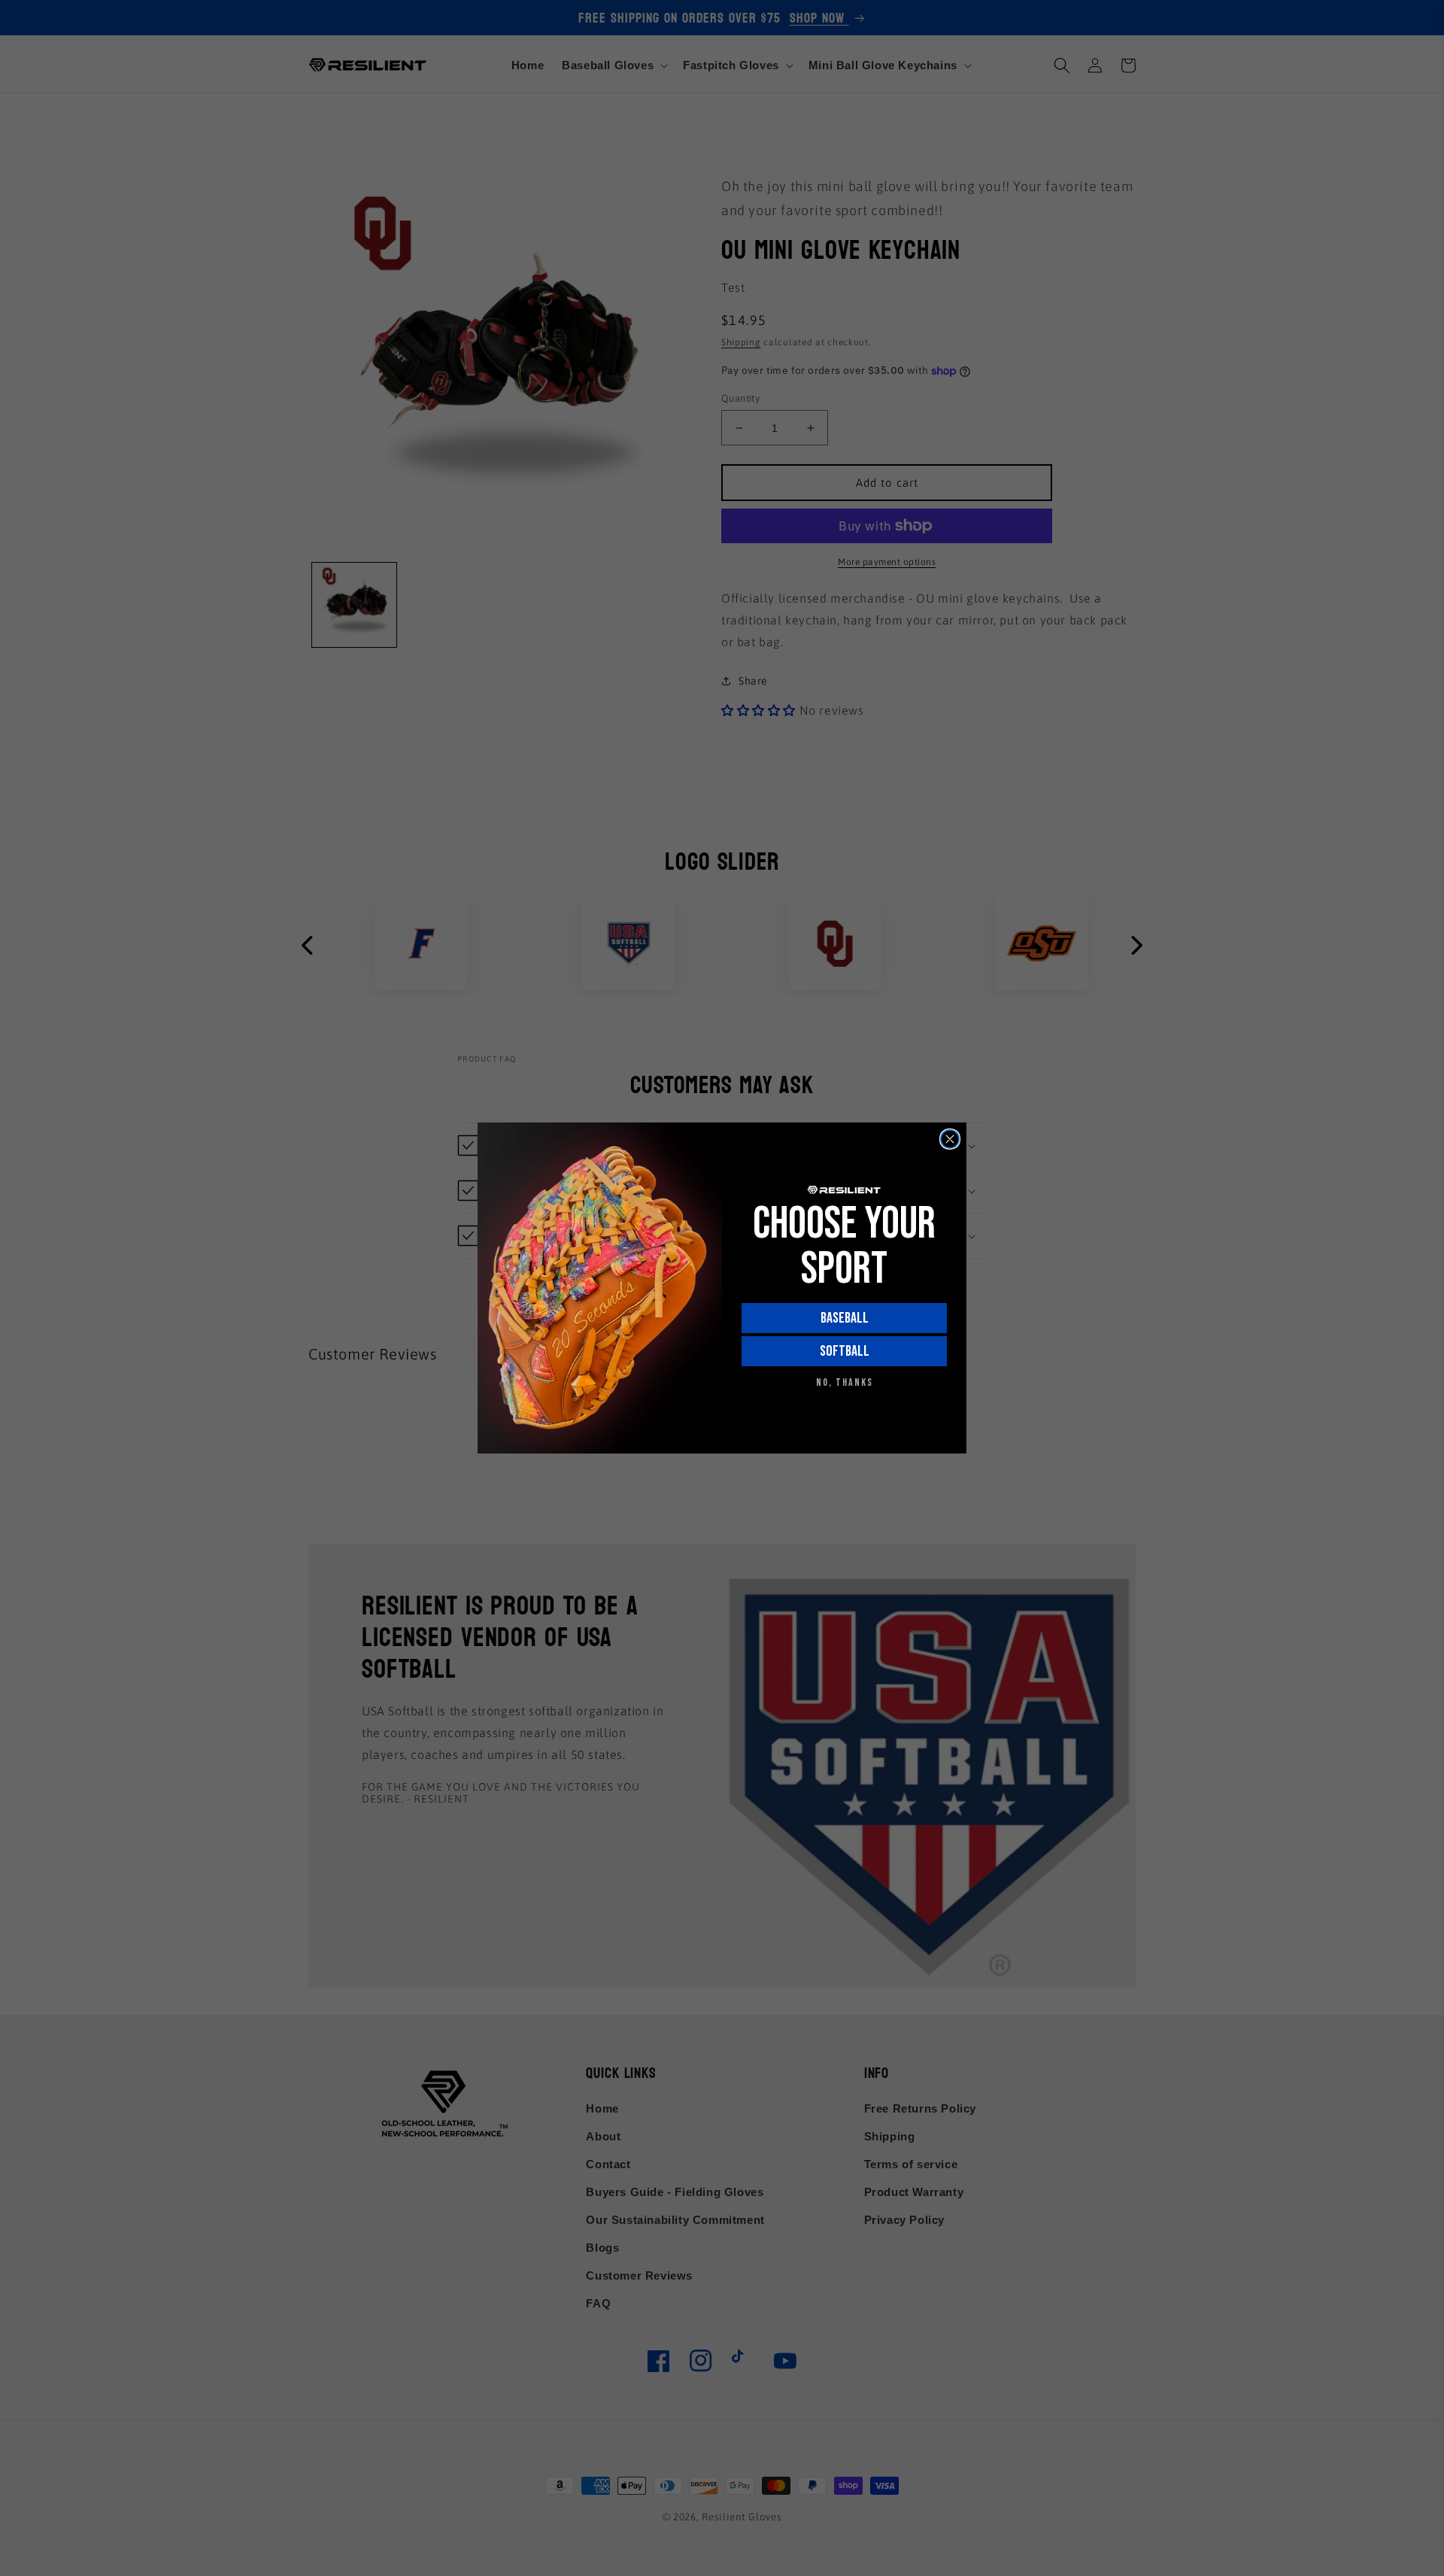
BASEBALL (845, 1318)
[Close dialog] (950, 1139)
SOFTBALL (845, 1351)
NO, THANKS (845, 1382)
